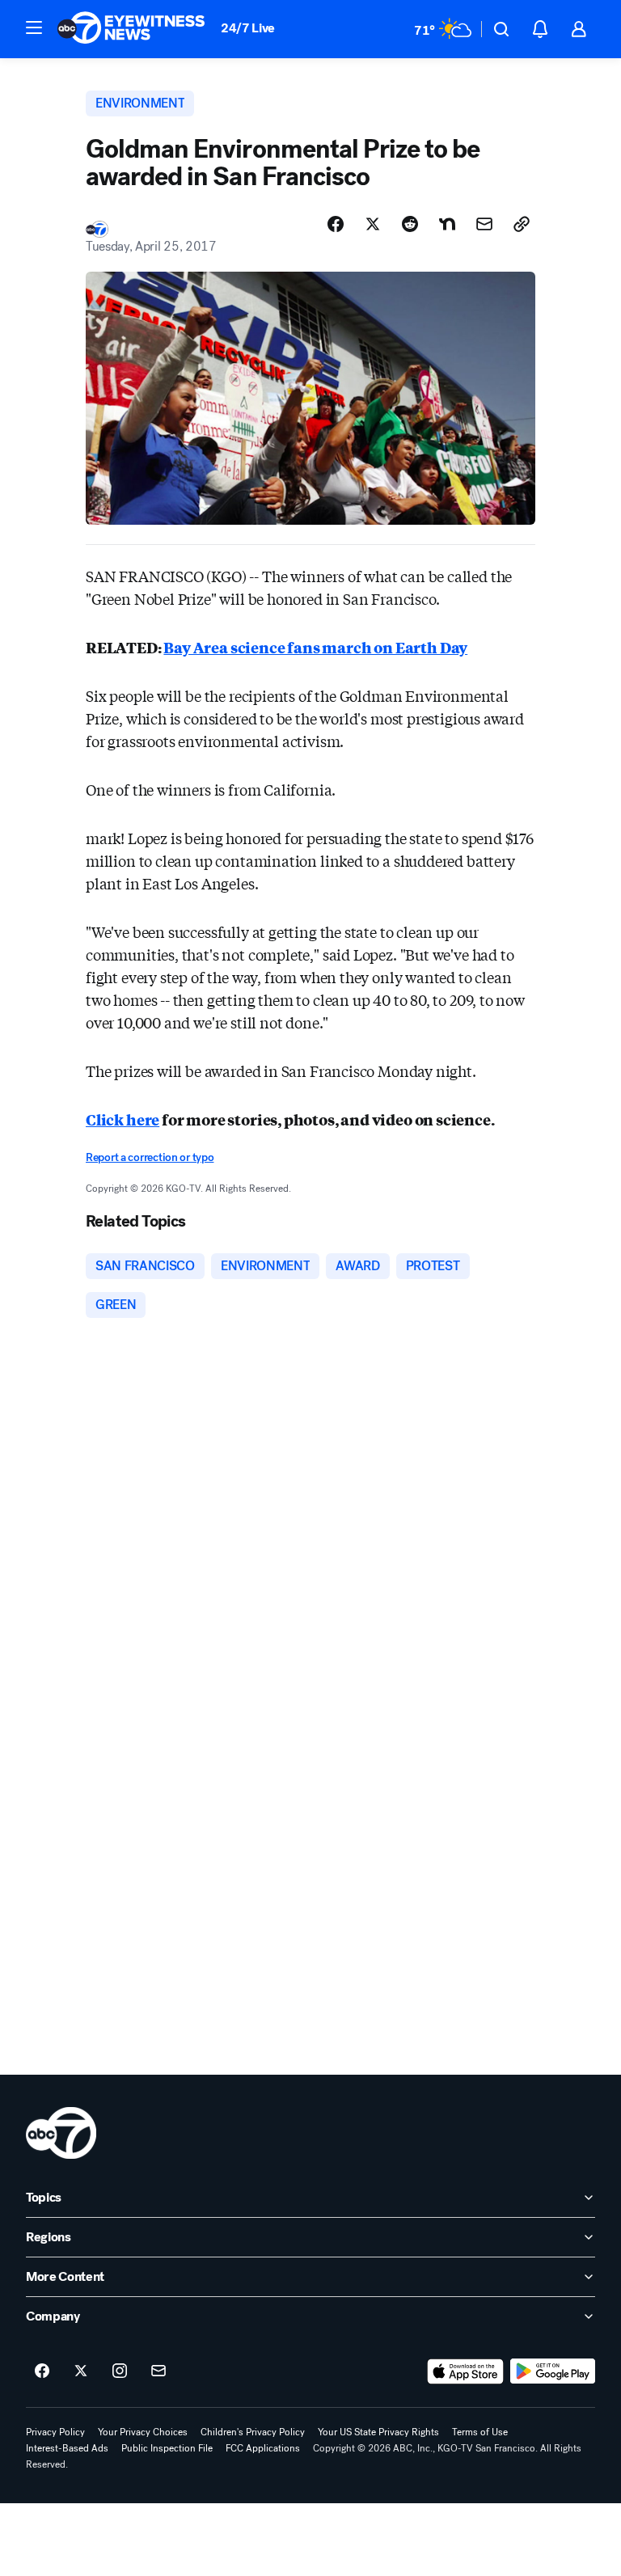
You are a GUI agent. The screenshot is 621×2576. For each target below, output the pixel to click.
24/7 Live (248, 28)
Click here (123, 1119)
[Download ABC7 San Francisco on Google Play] (553, 2371)
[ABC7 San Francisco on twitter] (81, 2371)
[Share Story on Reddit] (410, 224)
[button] (34, 27)
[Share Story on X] (373, 224)
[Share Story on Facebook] (336, 224)
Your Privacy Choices (143, 2432)
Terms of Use (480, 2432)
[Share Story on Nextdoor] (447, 224)
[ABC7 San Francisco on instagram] (120, 2371)
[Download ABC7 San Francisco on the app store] (466, 2371)
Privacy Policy (55, 2432)
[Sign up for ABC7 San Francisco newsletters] (158, 2371)
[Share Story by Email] (484, 224)
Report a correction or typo (150, 1157)
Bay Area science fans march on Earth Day (315, 647)
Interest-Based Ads (67, 2448)
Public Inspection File (167, 2448)
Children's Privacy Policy (253, 2432)
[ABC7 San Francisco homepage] (131, 29)
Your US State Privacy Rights (378, 2432)
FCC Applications (263, 2448)
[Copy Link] (522, 224)
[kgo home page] (61, 2133)
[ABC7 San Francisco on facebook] (42, 2371)
